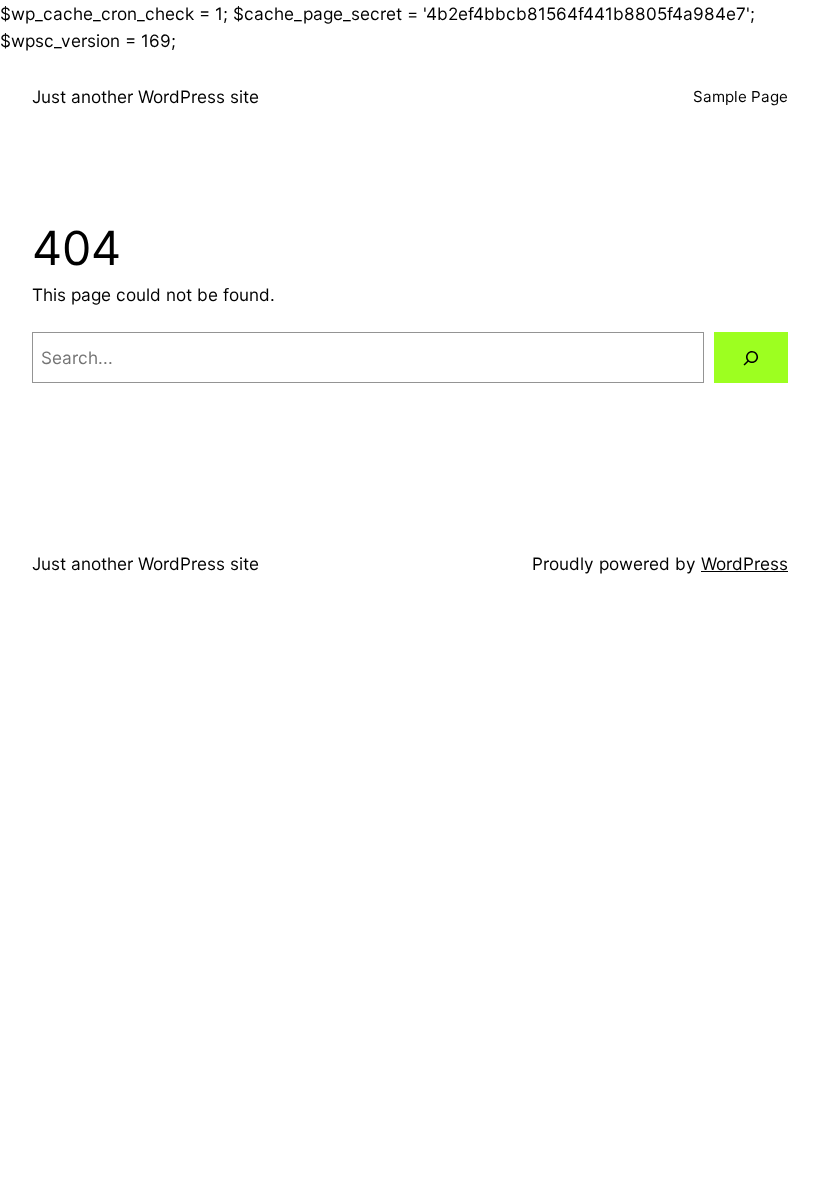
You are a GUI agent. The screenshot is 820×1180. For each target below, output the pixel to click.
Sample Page (740, 96)
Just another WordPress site (145, 96)
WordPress (744, 563)
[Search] (751, 357)
